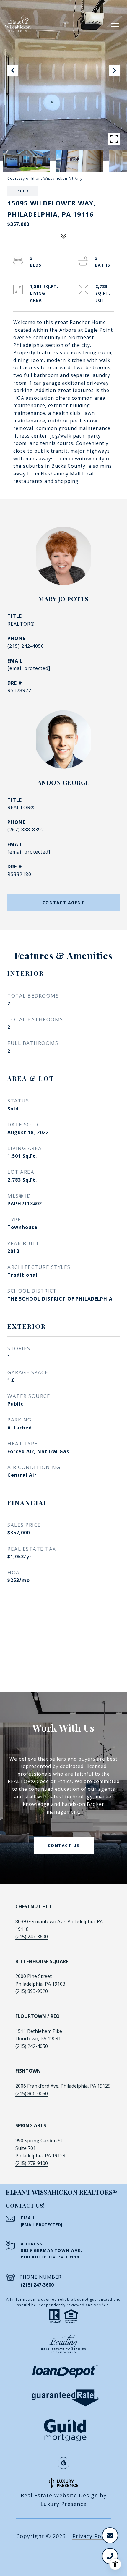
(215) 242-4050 (26, 646)
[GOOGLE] (63, 2463)
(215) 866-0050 (32, 2093)
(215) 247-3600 (32, 1937)
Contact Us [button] (64, 1845)
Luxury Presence (63, 2504)
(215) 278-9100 (32, 2163)
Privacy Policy (92, 2536)
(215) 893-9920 (32, 1991)
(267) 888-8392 (26, 830)
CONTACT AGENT (64, 902)
